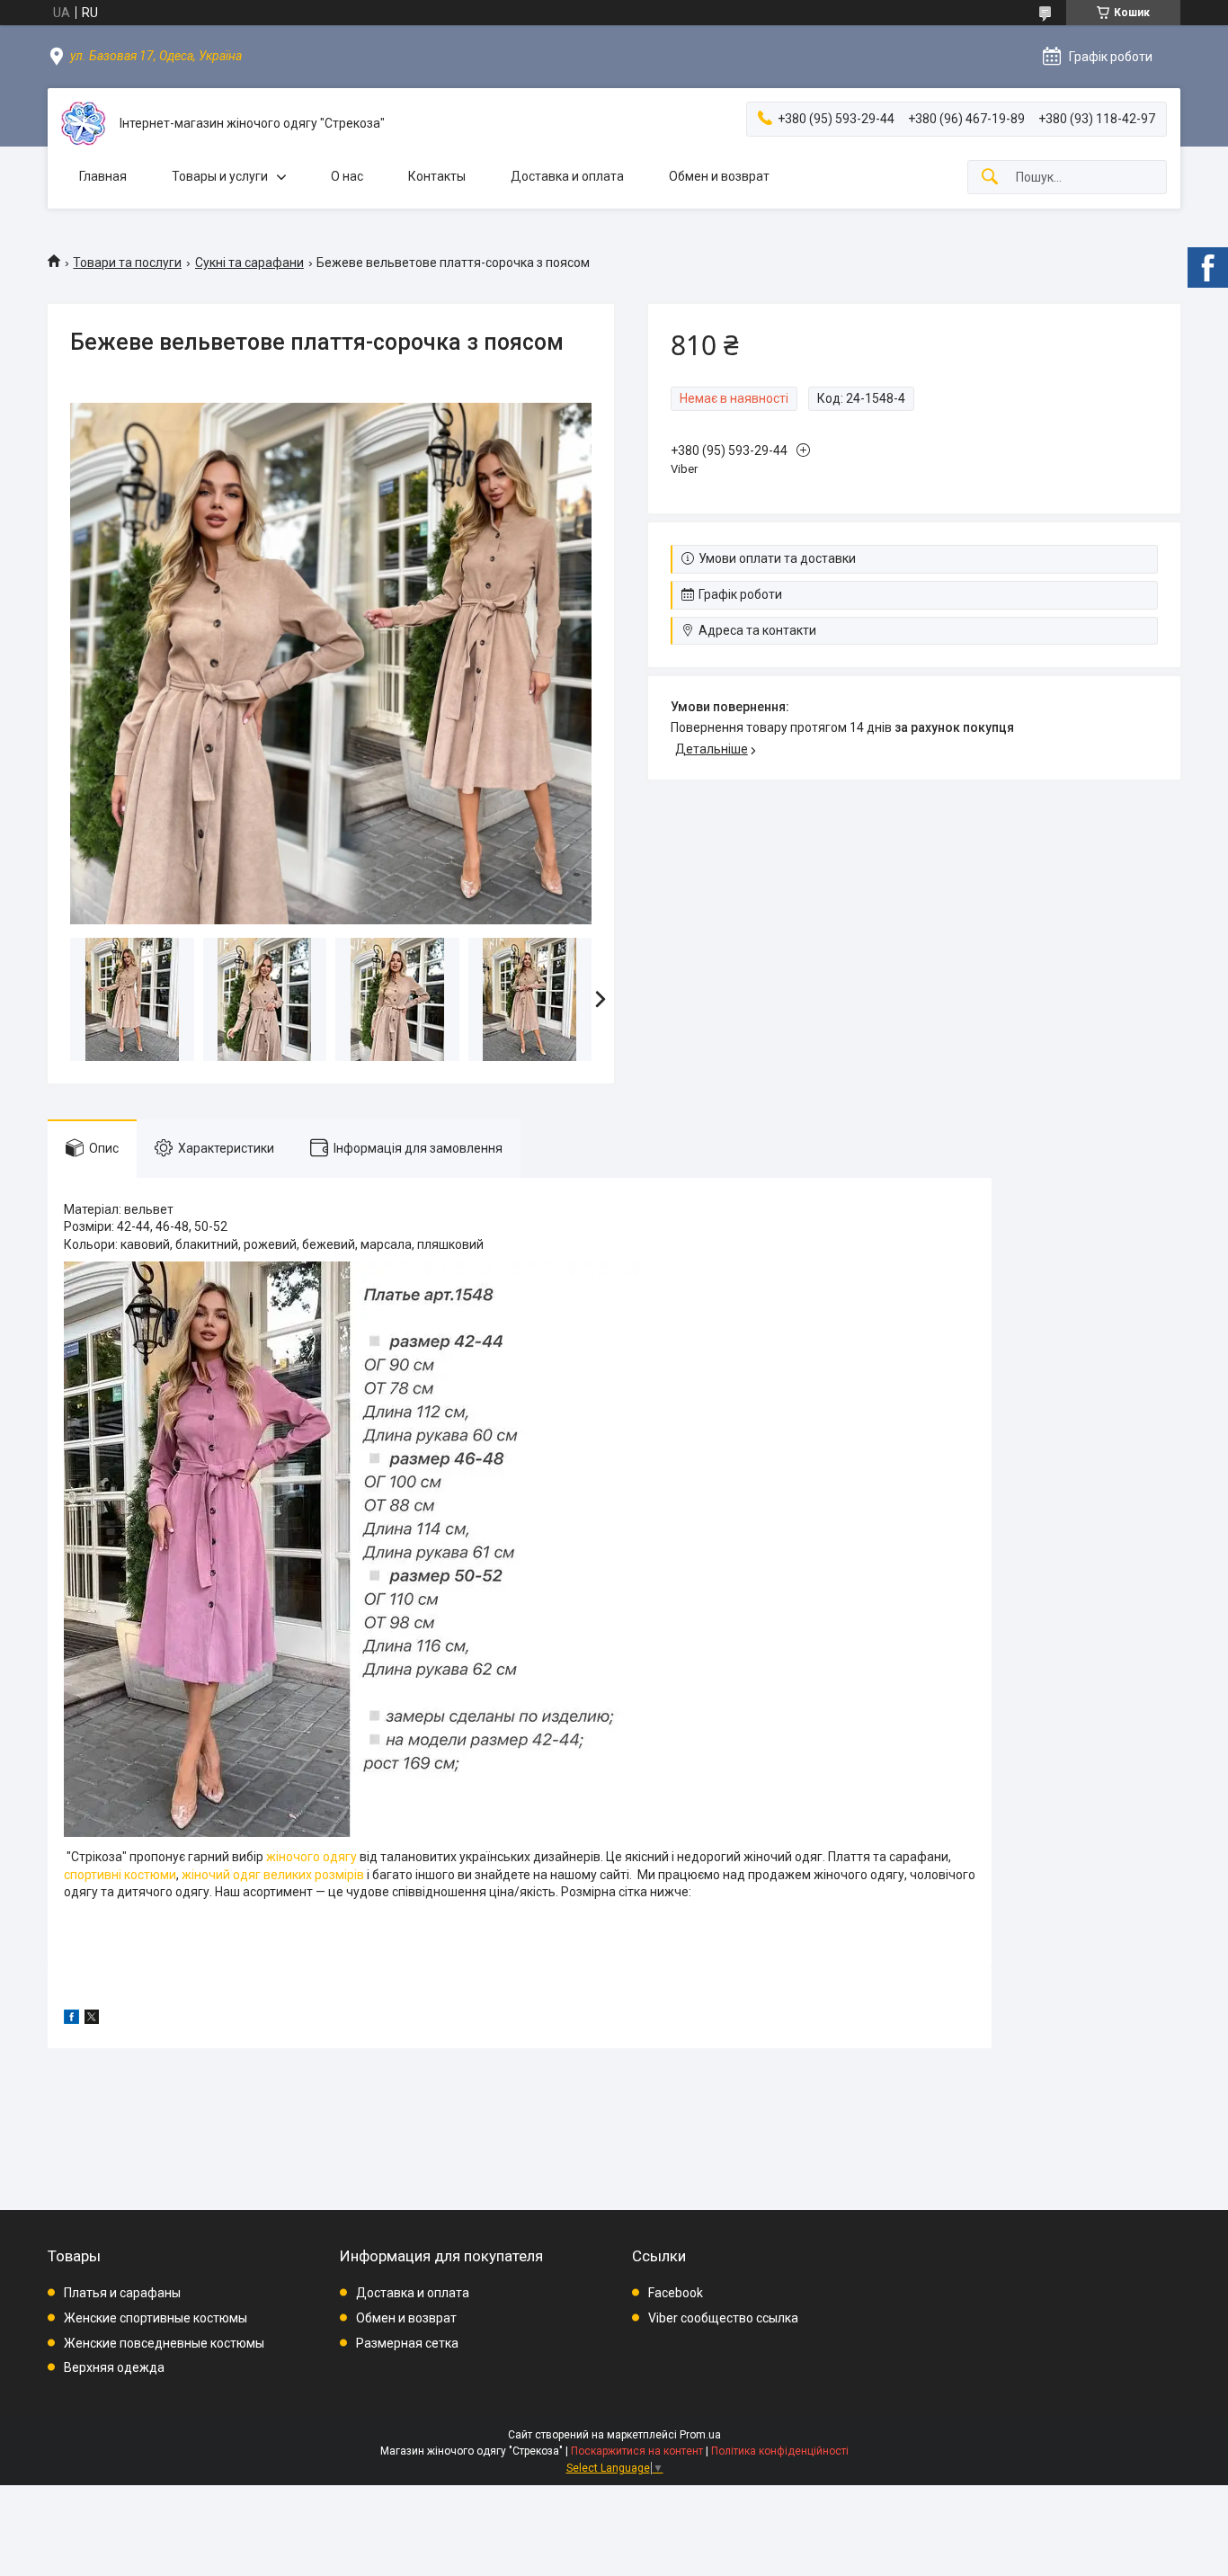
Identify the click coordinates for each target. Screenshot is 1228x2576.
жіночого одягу (311, 1857)
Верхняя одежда (114, 2367)
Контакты (437, 176)
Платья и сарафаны (122, 2293)
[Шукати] (990, 178)
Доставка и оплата (567, 176)
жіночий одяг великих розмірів (273, 1875)
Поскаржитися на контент (637, 2451)
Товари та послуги (127, 263)
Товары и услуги (220, 176)
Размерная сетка (407, 2343)
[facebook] (71, 2019)
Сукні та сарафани (249, 263)
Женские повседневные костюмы (164, 2343)
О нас (347, 176)
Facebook (676, 2293)
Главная (103, 176)
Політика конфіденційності (780, 2451)
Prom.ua (700, 2435)
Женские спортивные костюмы (156, 2318)
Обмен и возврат (719, 176)
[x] (92, 2019)
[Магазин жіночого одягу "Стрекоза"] (84, 124)
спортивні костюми (120, 1875)
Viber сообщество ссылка (723, 2318)
